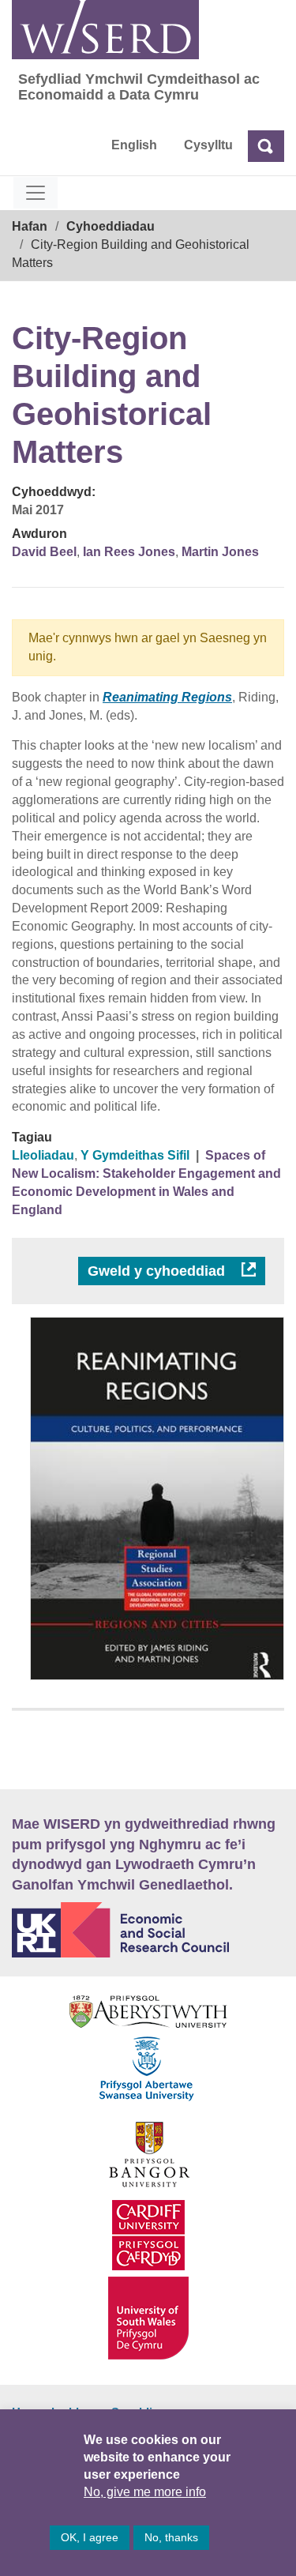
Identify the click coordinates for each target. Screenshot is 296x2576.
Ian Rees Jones (129, 552)
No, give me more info (145, 2492)
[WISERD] (105, 30)
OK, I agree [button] (90, 2537)
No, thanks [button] (171, 2537)
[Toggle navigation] (36, 193)
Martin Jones (220, 552)
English (134, 145)
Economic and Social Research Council (148, 1930)
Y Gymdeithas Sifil (135, 1155)
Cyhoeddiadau (111, 226)
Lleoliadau (43, 1155)
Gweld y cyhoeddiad (158, 1271)
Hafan (30, 226)
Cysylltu (208, 145)
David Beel (44, 552)
